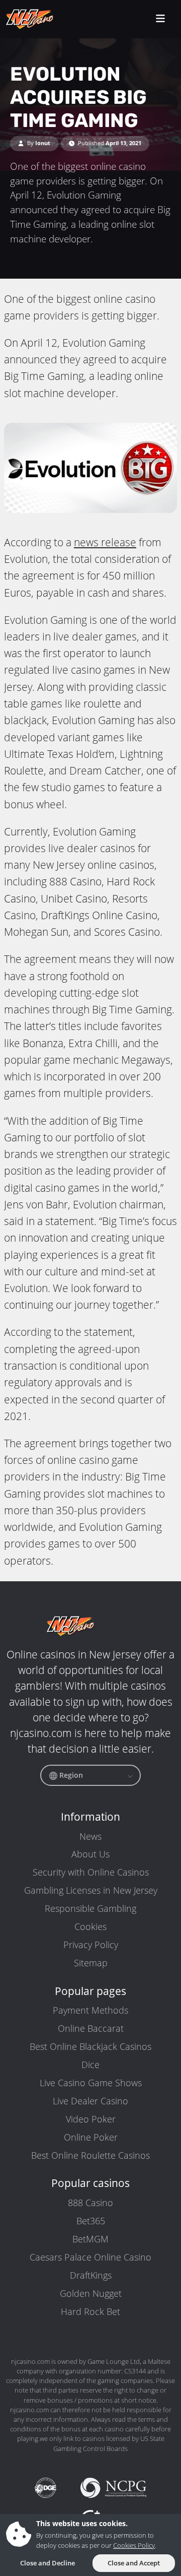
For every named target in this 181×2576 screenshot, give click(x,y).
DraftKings (91, 2275)
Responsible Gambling (90, 1908)
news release (105, 542)
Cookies (90, 1926)
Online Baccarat (91, 2028)
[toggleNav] (160, 19)
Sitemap (91, 1963)
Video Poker (91, 2119)
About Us (90, 1854)
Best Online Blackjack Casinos (90, 2046)
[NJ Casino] (50, 19)
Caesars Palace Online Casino (90, 2257)
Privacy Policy (91, 1945)
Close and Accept (134, 2563)
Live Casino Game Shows (91, 2083)
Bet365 (91, 2221)
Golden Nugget (91, 2293)
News (90, 1836)
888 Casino (90, 2203)
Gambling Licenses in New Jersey (91, 1890)
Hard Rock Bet (90, 2311)
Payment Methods (90, 2010)
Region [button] (70, 1775)
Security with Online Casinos (91, 1872)
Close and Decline (48, 2563)
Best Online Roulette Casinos (90, 2155)
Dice (90, 2065)
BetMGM (90, 2239)
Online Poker (91, 2137)
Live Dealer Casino (90, 2101)
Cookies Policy (134, 2545)
